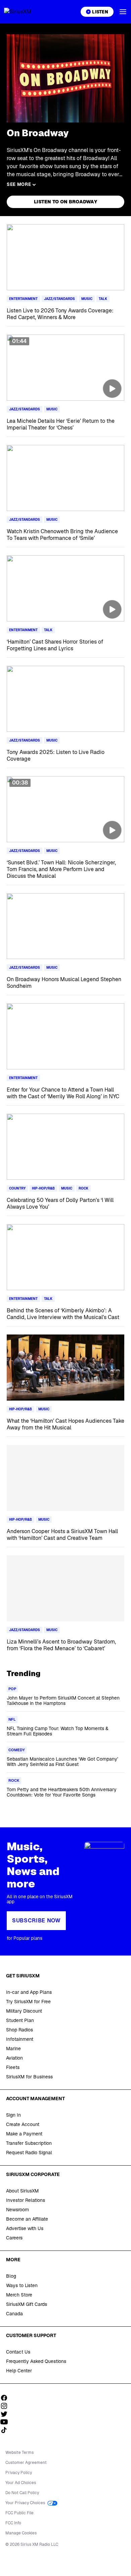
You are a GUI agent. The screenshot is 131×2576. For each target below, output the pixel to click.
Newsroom (17, 2210)
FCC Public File (19, 2513)
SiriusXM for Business (29, 2077)
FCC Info (13, 2523)
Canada (14, 2314)
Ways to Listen (22, 2285)
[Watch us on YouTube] (6, 2422)
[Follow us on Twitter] (6, 2414)
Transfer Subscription (29, 2143)
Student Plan (20, 2020)
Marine (13, 2049)
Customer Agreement (26, 2463)
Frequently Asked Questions (36, 2361)
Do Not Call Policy (22, 2493)
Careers (14, 2238)
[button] (123, 12)
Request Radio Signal (29, 2153)
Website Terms (19, 2453)
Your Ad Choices (21, 2483)
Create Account (23, 2124)
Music (87, 299)
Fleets (13, 2067)
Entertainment (23, 299)
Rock (83, 1188)
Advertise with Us (25, 2228)
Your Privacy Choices (26, 2503)
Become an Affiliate (27, 2219)
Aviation (14, 2058)
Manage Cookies (21, 2533)
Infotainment (20, 2039)
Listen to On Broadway (65, 202)
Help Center (19, 2371)
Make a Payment (24, 2134)
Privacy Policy (19, 2473)
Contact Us (18, 2352)
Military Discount (24, 2011)
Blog (11, 2276)
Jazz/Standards (59, 299)
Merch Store (19, 2295)
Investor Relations (26, 2200)
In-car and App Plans (29, 1992)
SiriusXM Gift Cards (27, 2304)
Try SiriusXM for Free (28, 2002)
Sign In (13, 2115)
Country (17, 1188)
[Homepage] (26, 12)
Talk (103, 299)
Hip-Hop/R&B (43, 1188)
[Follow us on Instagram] (6, 2406)
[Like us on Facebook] (6, 2398)
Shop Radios (19, 2030)
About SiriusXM (22, 2191)
